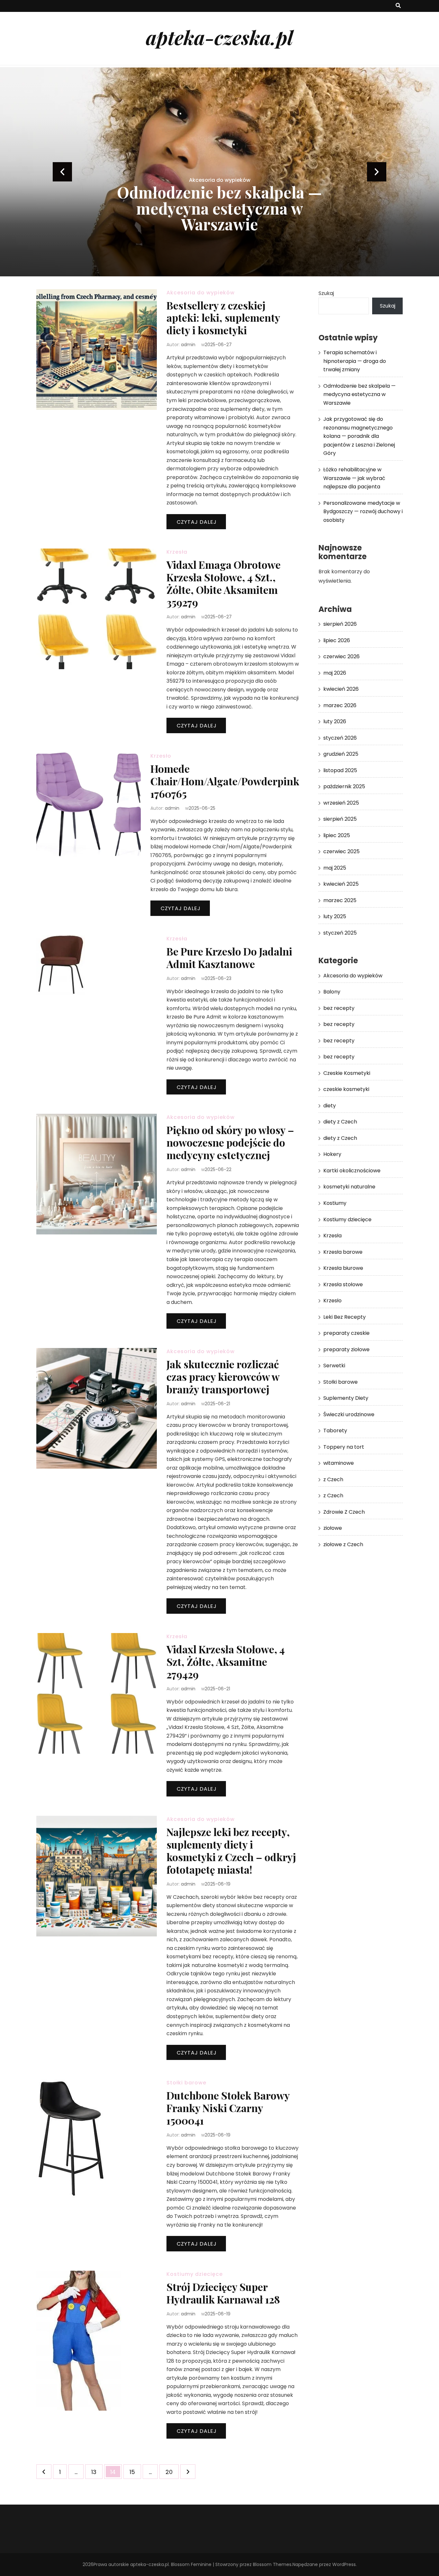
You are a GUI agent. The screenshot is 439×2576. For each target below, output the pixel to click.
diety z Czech (340, 1122)
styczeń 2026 (340, 738)
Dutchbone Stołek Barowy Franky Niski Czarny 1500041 (228, 2108)
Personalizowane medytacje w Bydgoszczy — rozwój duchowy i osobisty (363, 512)
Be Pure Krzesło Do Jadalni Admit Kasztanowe (229, 957)
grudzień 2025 (341, 754)
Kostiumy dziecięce (195, 2274)
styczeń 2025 (340, 933)
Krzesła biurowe (343, 1268)
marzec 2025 (340, 900)
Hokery (332, 1154)
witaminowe (339, 1463)
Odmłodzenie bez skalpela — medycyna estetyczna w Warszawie (359, 394)
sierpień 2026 (340, 624)
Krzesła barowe (343, 1252)
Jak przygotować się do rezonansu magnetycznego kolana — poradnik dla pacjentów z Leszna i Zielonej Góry (219, 192)
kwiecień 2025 (341, 884)
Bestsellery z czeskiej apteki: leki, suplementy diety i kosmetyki (223, 318)
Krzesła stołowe (343, 1284)
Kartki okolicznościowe (352, 1171)
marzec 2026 (340, 705)
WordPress (344, 2564)
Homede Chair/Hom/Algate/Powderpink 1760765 (225, 781)
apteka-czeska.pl (219, 37)
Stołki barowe (186, 2083)
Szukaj (326, 293)
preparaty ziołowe (346, 1349)
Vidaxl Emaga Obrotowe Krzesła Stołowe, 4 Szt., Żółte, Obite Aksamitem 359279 (224, 583)
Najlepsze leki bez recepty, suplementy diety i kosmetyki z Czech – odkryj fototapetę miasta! (231, 1851)
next (377, 172)
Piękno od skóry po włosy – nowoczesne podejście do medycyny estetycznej (230, 1142)
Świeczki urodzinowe (349, 1414)
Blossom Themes (272, 2564)
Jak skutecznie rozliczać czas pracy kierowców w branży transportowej (223, 1376)
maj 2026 (335, 673)
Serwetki (334, 1366)
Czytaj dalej (197, 522)
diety (330, 1106)
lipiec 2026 (337, 640)
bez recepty (339, 1008)
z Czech (333, 1479)
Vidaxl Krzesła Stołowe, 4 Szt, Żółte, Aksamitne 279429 (226, 1662)
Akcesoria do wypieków (220, 148)
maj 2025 (335, 868)
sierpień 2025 (340, 819)
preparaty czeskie (346, 1333)
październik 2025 (344, 786)
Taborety (335, 1431)
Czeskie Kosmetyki (347, 1073)
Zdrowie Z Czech (344, 1512)
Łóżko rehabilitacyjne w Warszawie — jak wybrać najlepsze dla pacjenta (354, 478)
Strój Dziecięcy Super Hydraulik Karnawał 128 (223, 2293)
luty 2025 (335, 916)
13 (97, 2472)
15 (135, 2472)
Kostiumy (335, 1203)
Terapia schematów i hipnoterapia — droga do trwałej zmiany (355, 361)
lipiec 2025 (337, 835)
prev (62, 172)
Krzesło (161, 756)
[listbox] (219, 172)
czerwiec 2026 (341, 656)
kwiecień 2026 (341, 689)
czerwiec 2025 (341, 851)
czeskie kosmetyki (346, 1089)
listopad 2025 (340, 770)
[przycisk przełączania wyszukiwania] (398, 6)
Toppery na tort (344, 1447)
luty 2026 (335, 721)
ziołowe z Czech (343, 1544)
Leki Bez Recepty (345, 1317)
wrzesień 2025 (341, 803)
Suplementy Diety (346, 1398)
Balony (332, 992)
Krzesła (177, 552)
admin (188, 345)
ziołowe (333, 1528)
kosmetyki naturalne (349, 1187)
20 (172, 2472)
